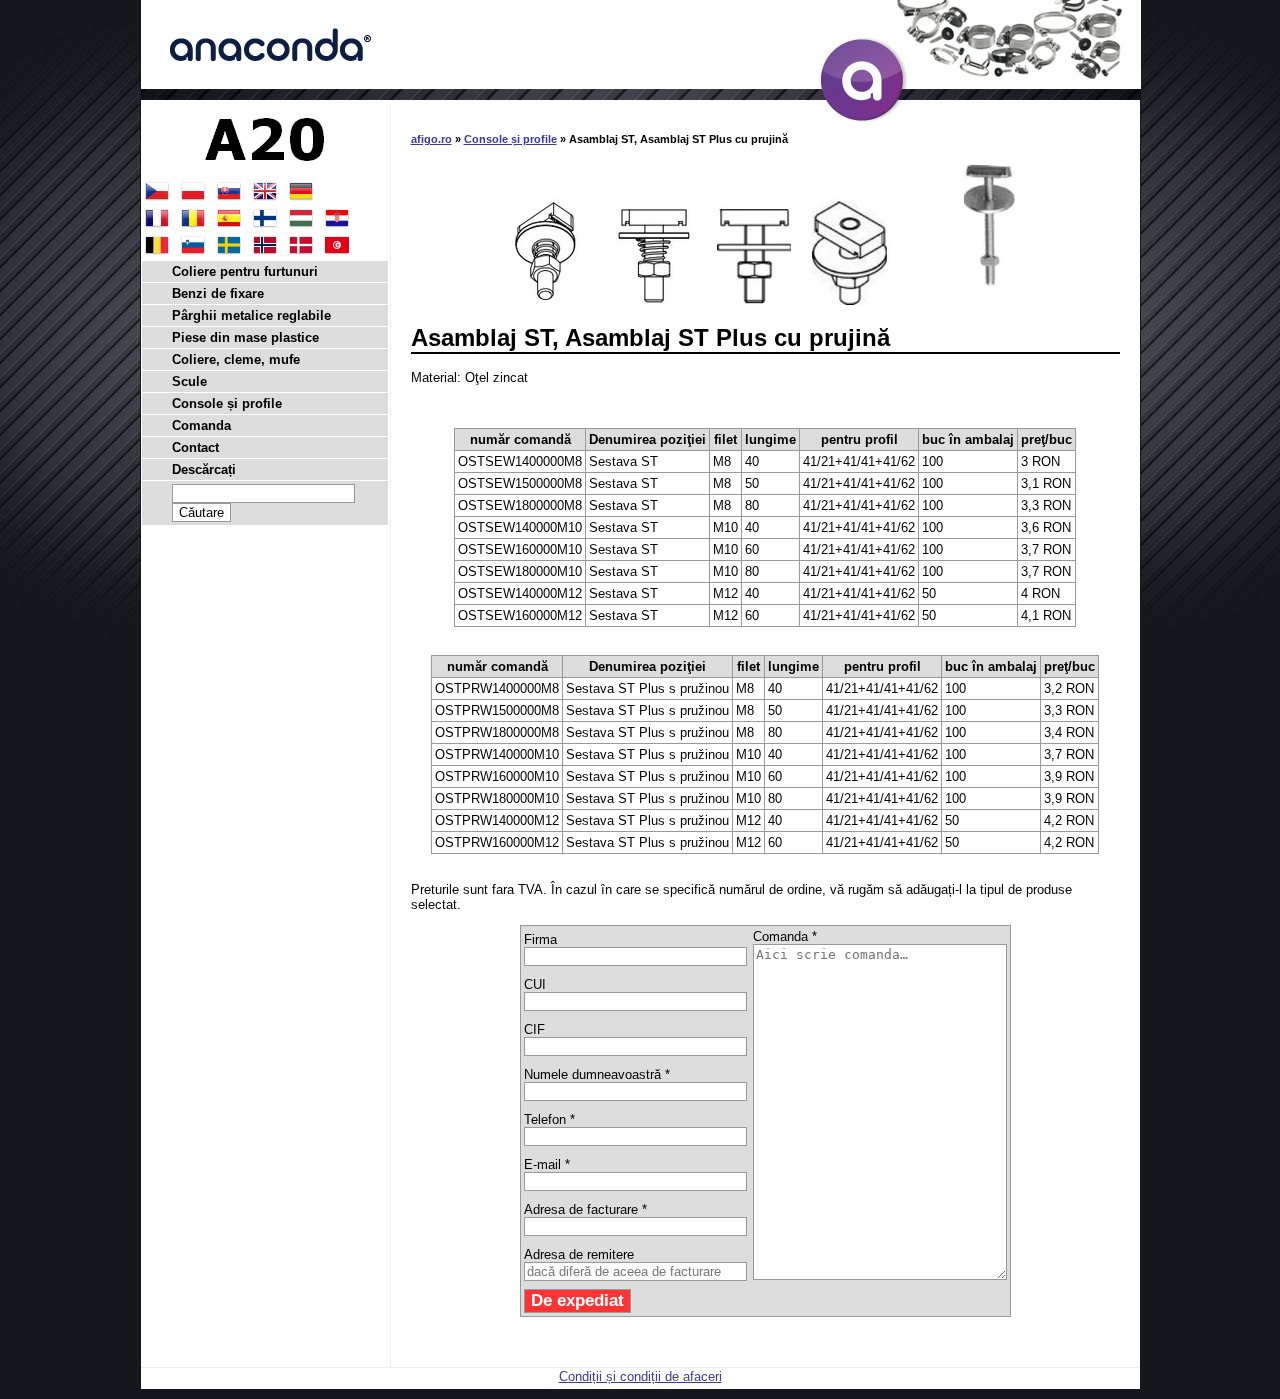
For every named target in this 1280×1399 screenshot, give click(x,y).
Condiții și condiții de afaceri (640, 1376)
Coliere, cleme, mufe (236, 359)
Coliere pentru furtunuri (245, 271)
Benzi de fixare (218, 293)
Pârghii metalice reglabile (251, 315)
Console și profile (510, 139)
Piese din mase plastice (245, 337)
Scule (189, 381)
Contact (195, 447)
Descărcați (204, 469)
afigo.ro (431, 139)
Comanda (201, 425)
